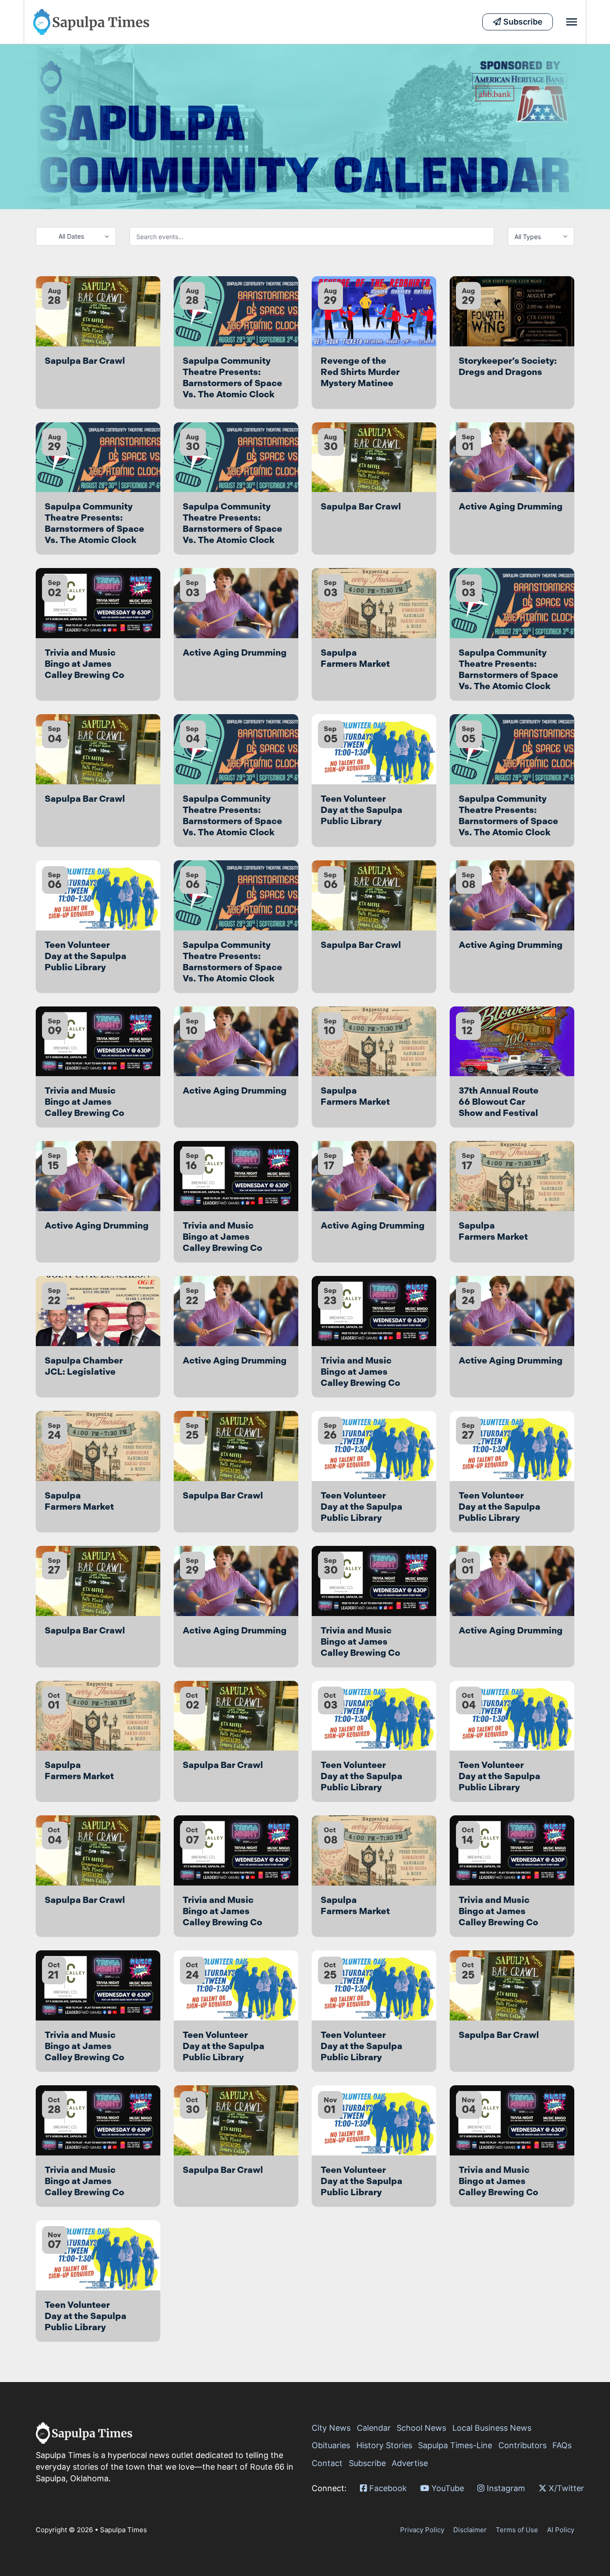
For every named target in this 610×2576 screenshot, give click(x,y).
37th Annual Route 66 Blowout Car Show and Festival (499, 1102)
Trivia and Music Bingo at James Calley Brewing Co (84, 664)
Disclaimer (470, 2530)
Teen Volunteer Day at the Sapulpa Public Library (361, 810)
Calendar (374, 2428)
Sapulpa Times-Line (455, 2445)
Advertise (410, 2463)
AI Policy (561, 2530)
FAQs (562, 2445)
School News (421, 2428)
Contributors (522, 2445)
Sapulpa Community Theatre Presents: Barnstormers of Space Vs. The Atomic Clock (232, 377)
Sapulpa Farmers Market (355, 658)
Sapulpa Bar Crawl (85, 361)
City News (331, 2428)
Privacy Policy (422, 2530)
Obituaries (331, 2445)
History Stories (384, 2445)
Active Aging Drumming (511, 506)
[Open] (572, 22)
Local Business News (492, 2428)
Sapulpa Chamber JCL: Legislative (84, 1366)
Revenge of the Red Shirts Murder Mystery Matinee (360, 372)
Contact (327, 2463)
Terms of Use (517, 2530)
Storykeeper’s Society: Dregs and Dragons (508, 366)
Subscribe (367, 2463)
